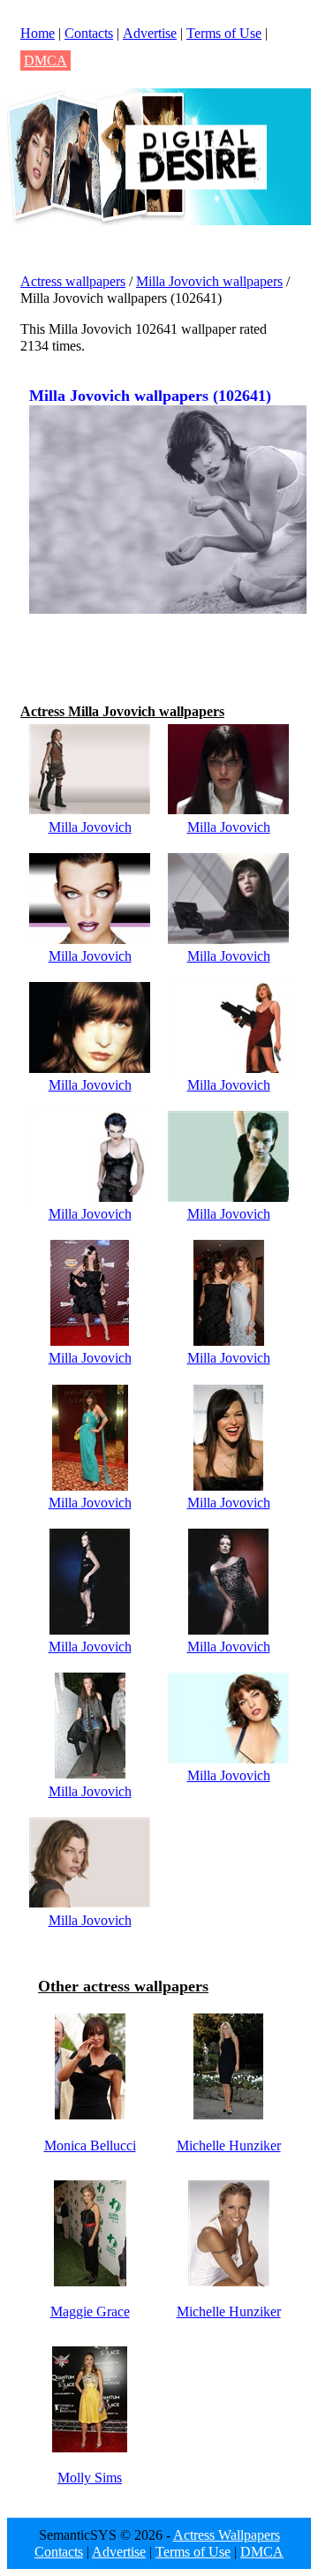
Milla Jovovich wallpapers (209, 281)
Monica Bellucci (90, 2145)
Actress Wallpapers (227, 2535)
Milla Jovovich (90, 827)
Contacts (89, 33)
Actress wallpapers (73, 281)
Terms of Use (224, 33)
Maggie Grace (90, 2312)
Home (38, 33)
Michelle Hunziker (229, 2145)
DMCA (45, 60)
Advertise (150, 33)
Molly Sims (90, 2478)
